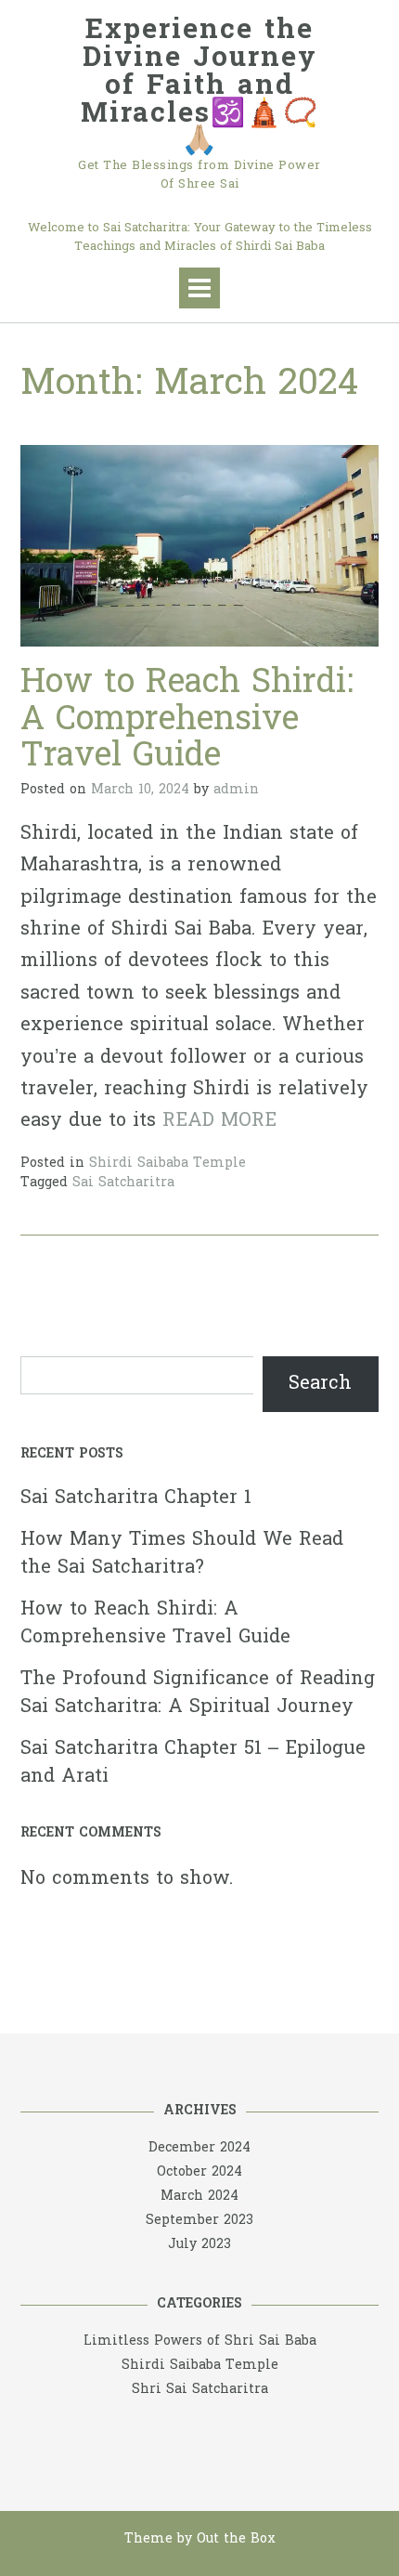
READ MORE (219, 1121)
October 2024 (199, 2172)
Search (320, 1384)
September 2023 (199, 2221)
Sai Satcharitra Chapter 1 (136, 1498)
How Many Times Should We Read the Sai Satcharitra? (182, 1554)
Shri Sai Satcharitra (200, 2390)
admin (236, 790)
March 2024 (199, 2197)
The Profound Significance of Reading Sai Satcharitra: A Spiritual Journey (198, 1693)
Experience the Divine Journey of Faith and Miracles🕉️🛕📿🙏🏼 (200, 87)
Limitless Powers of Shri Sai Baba (200, 2341)
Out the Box (236, 2539)
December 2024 (199, 2148)
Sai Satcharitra (123, 1183)
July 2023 (199, 2245)
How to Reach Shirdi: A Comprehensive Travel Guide (187, 721)
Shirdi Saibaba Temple (167, 1164)
